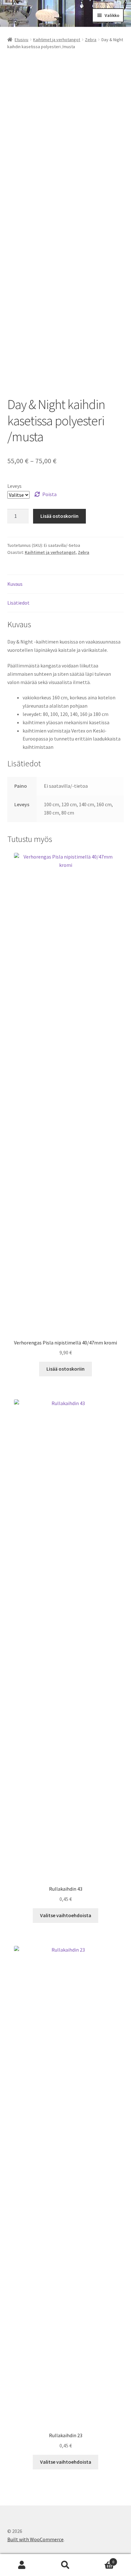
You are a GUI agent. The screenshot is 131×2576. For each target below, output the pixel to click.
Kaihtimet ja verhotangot (57, 40)
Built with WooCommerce (35, 2539)
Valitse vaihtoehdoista (66, 1915)
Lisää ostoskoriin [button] (65, 1369)
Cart (101, 2560)
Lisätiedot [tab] (18, 603)
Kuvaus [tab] (15, 584)
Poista (49, 494)
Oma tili (22, 2565)
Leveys (14, 486)
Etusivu (21, 40)
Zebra (91, 40)
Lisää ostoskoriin (59, 516)
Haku (65, 2565)
